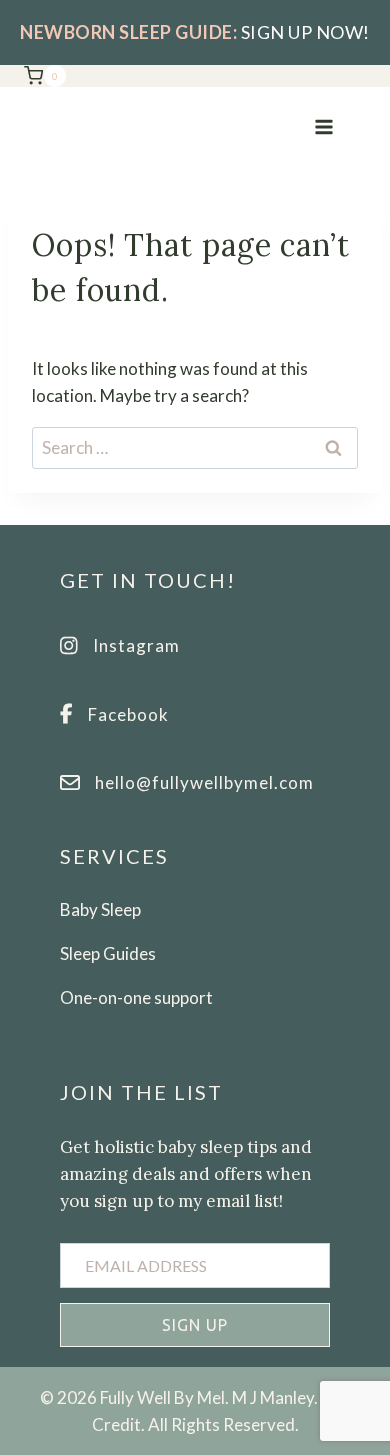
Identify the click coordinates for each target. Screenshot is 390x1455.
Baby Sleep (100, 909)
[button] (195, 1325)
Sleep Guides (108, 953)
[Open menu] (323, 126)
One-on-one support (136, 997)
